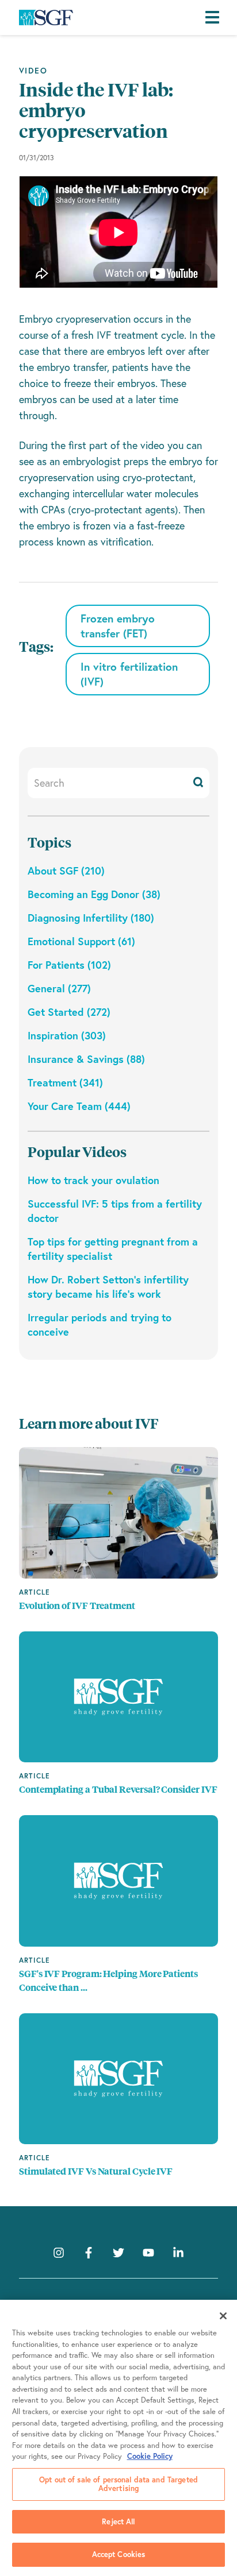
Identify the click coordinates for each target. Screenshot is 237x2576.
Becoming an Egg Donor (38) (94, 894)
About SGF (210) (66, 871)
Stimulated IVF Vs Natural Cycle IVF (96, 2171)
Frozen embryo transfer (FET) (118, 626)
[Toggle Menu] (215, 18)
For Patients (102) (69, 965)
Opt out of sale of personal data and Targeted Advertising (118, 2484)
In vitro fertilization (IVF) (129, 674)
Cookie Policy (150, 2456)
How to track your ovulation (93, 1180)
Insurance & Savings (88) (86, 1059)
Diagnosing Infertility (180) (91, 918)
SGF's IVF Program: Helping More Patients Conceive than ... (108, 1981)
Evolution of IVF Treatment (77, 1606)
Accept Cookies (119, 2554)
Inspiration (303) (67, 1035)
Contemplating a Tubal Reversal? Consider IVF (118, 1790)
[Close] (223, 2316)
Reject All (118, 2522)
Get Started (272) (69, 1012)
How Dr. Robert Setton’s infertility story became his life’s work (108, 1287)
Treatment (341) (65, 1082)
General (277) (59, 988)
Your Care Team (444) (79, 1106)
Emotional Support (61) (81, 941)
